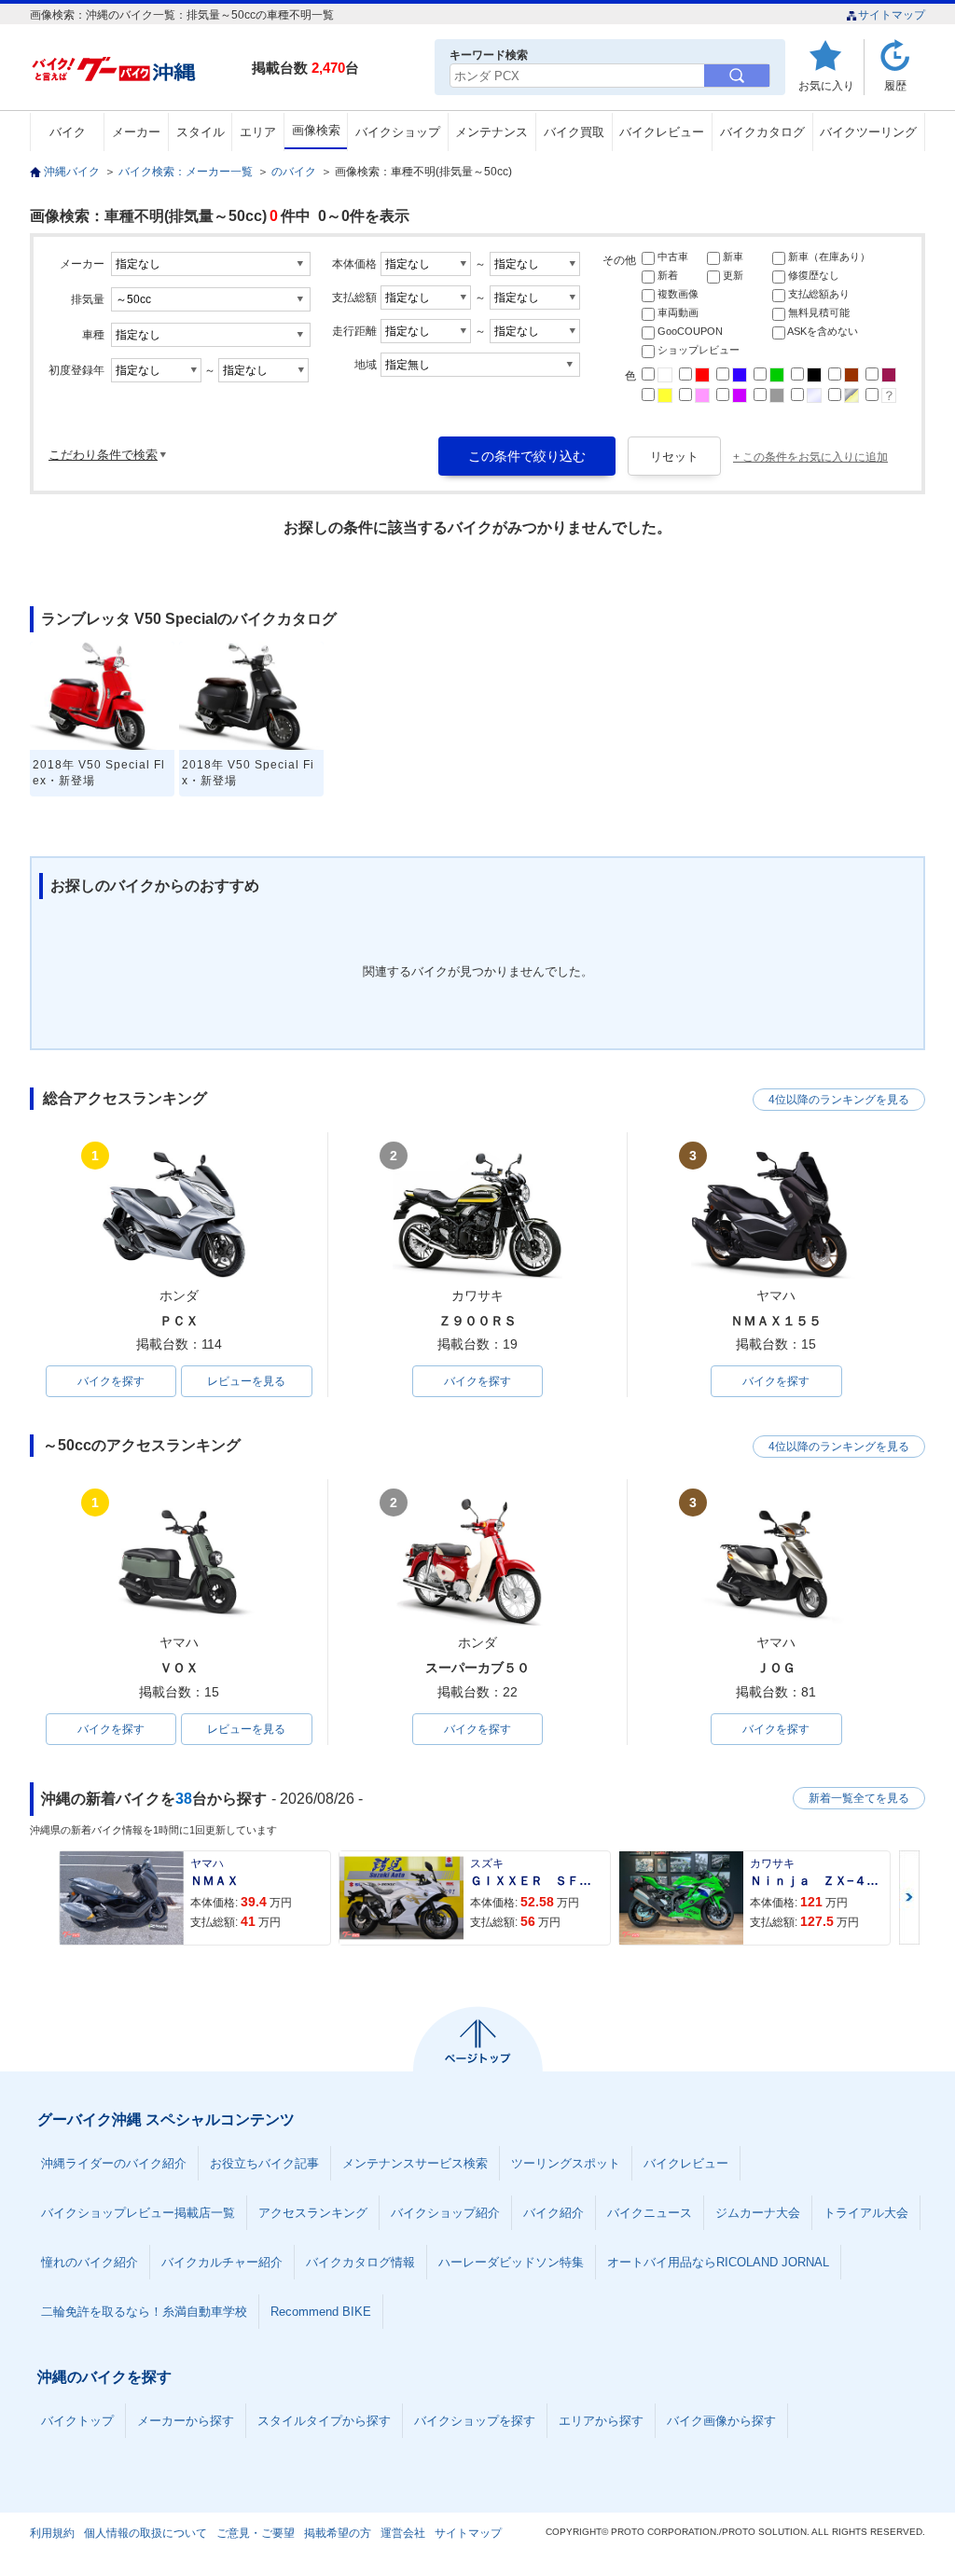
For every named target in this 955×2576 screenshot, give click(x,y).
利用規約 (52, 2533)
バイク (68, 132)
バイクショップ (398, 132)
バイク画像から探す (721, 2421)
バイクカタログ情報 (360, 2262)
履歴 (895, 85)
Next (909, 1897)
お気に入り (826, 85)
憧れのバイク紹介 (90, 2262)
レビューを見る (246, 1381)
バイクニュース (650, 2213)
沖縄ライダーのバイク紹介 (114, 2163)
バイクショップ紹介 (445, 2213)
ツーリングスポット (566, 2163)
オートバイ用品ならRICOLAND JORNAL (718, 2262)
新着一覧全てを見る (859, 1798)
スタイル (201, 132)
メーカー (136, 132)
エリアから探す (601, 2421)
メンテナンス (491, 132)
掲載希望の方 (338, 2533)
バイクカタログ (762, 132)
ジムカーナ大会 (758, 2213)
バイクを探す (111, 1381)
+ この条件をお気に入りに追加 (810, 457)
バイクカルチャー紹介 (222, 2262)
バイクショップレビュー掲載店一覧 (138, 2213)
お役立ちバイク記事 (264, 2163)
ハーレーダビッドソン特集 (511, 2262)
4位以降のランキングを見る (839, 1100)
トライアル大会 (866, 2213)
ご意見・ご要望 (256, 2533)
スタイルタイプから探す (324, 2421)
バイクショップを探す (475, 2421)
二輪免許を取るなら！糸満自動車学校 (144, 2312)
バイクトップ (77, 2421)
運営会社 (403, 2533)
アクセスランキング (313, 2213)
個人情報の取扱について (145, 2533)
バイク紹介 (554, 2213)
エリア (258, 132)
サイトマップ (892, 15)
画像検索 (316, 130)
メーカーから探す (186, 2421)
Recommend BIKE (321, 2312)
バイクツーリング (868, 132)
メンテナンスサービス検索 (415, 2163)
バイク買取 (574, 132)
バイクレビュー (662, 132)
